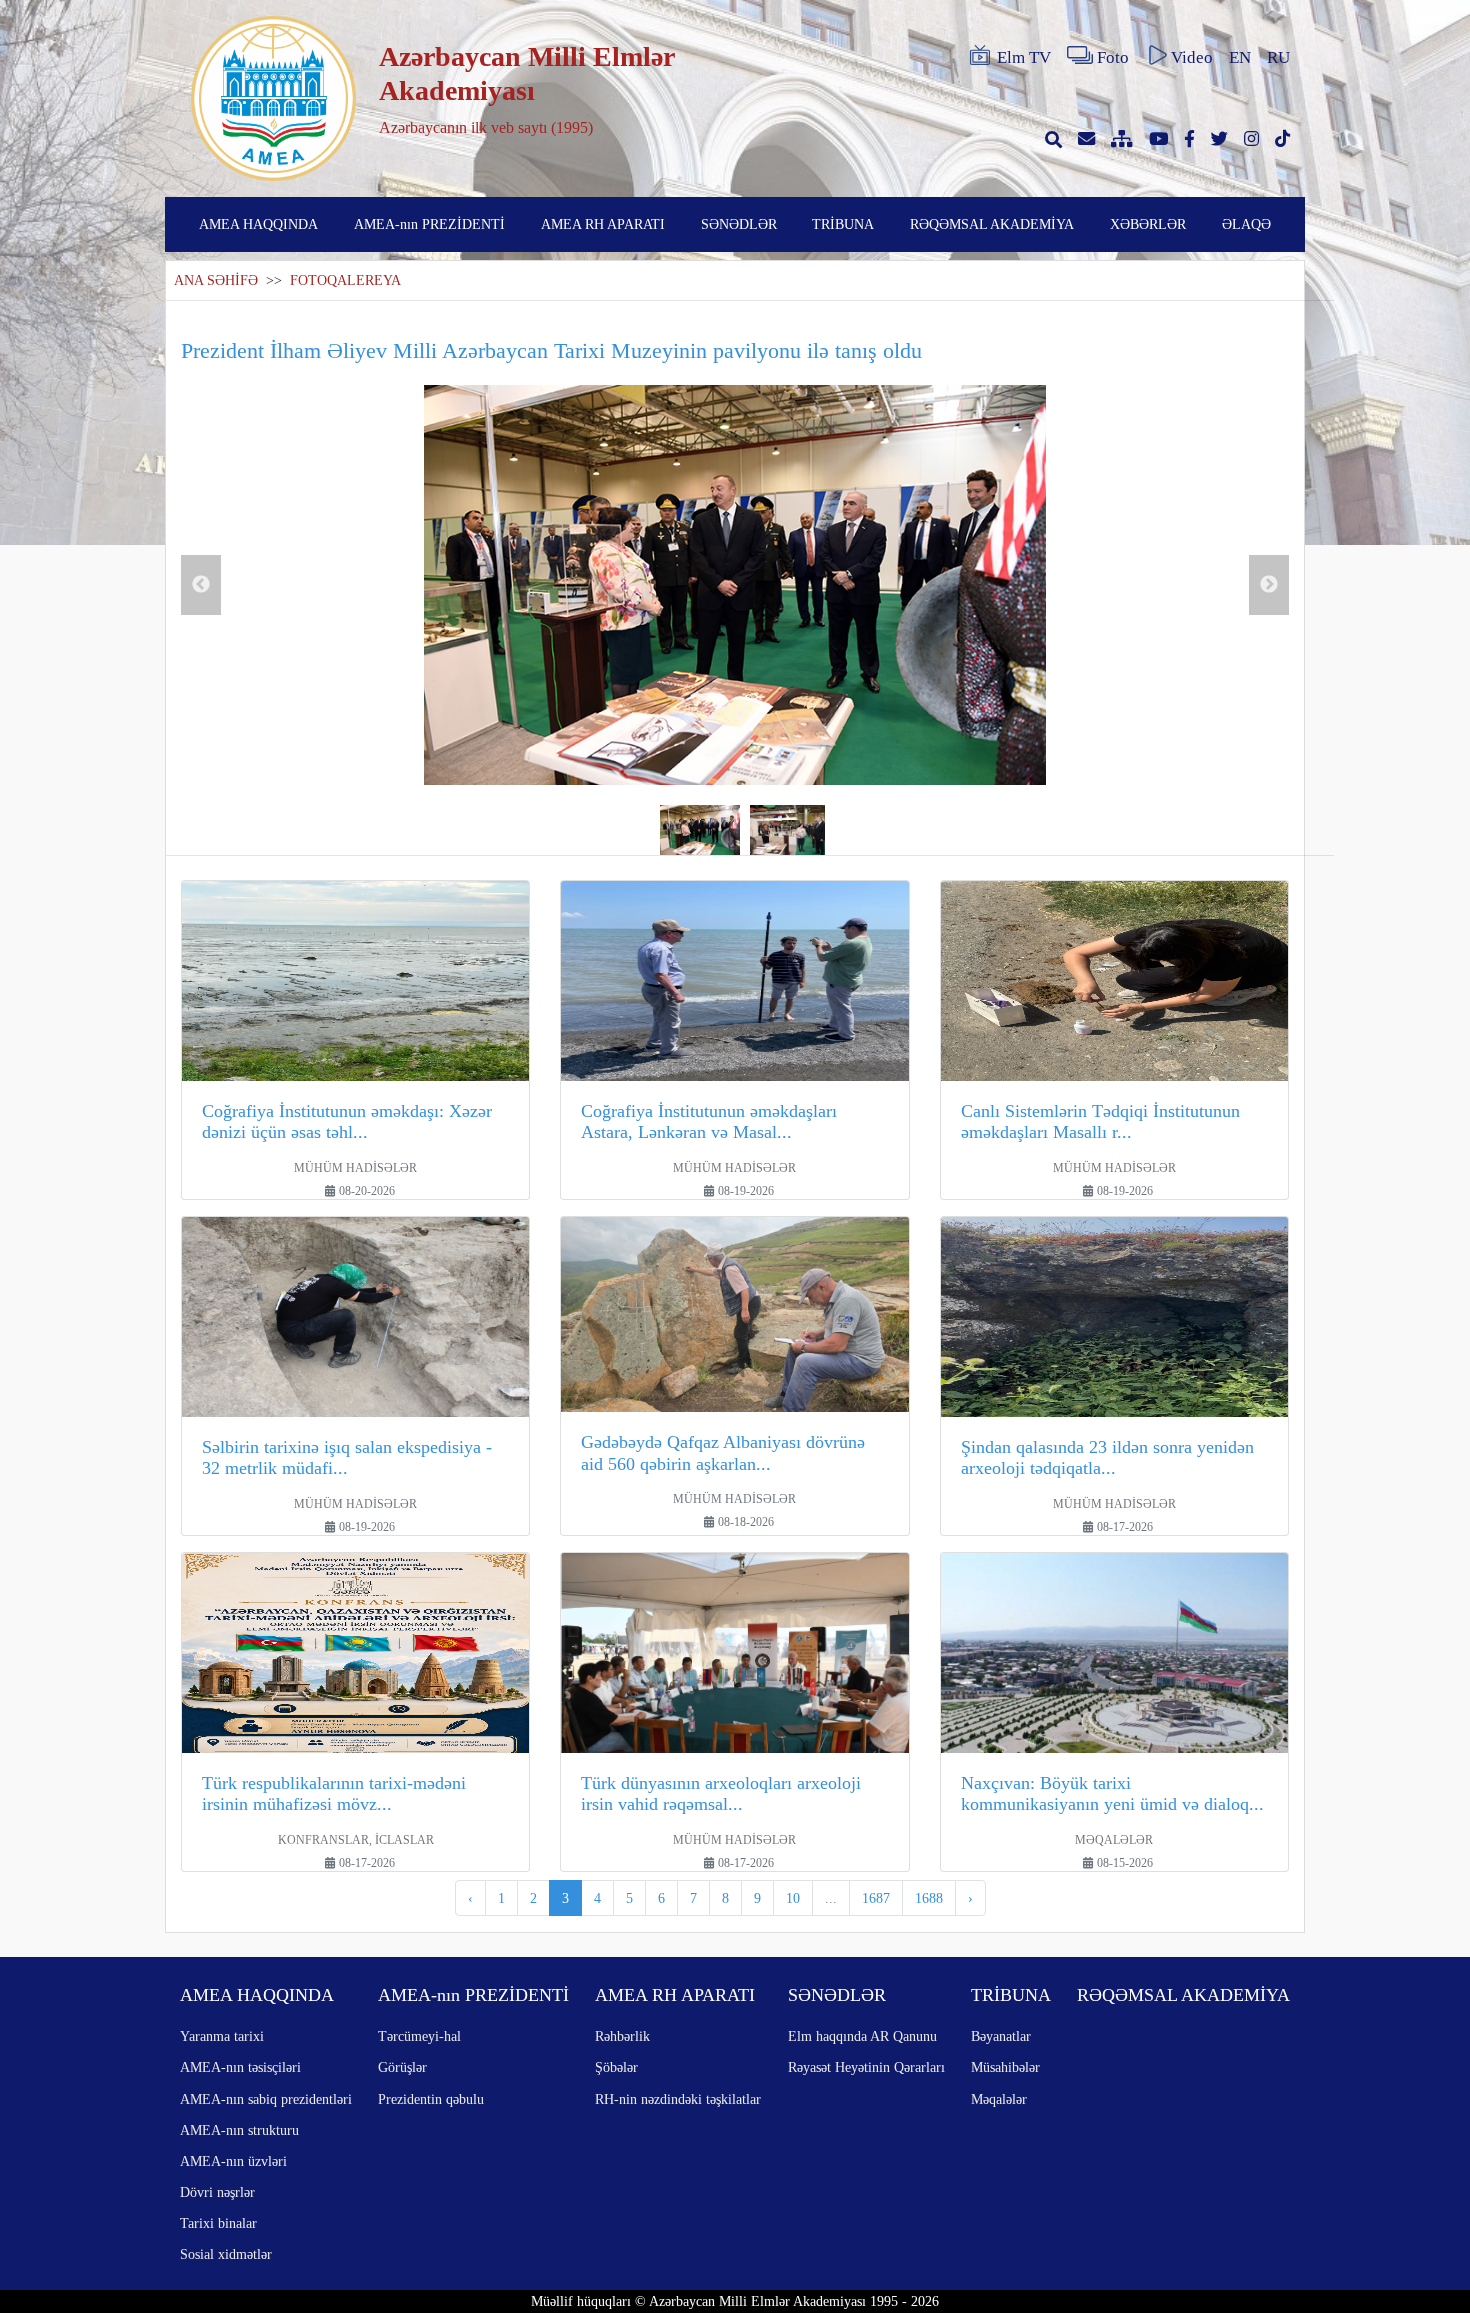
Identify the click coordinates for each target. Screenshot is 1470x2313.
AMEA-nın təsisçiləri (240, 2067)
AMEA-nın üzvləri (233, 2161)
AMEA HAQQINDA (258, 224)
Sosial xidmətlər (226, 2254)
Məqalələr (999, 2099)
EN (1240, 57)
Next (1269, 585)
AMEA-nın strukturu (239, 2130)
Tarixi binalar (218, 2223)
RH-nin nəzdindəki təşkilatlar (678, 2099)
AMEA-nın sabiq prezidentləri (266, 2099)
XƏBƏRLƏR (1148, 224)
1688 (929, 1898)
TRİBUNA (843, 224)
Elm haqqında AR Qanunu (862, 2036)
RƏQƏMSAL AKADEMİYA (992, 224)
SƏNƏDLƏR (739, 224)
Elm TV (1024, 57)
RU (1278, 57)
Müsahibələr (1005, 2067)
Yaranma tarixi (222, 2036)
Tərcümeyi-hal (419, 2036)
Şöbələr (616, 2067)
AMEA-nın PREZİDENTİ (429, 224)
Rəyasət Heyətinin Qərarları (866, 2067)
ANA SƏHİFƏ (216, 280)
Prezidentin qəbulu (431, 2099)
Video (1192, 57)
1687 (876, 1898)
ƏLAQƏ (1246, 224)
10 (793, 1898)
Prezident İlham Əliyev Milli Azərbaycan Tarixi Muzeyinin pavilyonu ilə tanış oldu (551, 350)
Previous (201, 585)
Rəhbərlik (622, 2036)
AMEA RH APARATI (603, 224)
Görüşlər (402, 2067)
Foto (1113, 57)
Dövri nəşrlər (217, 2192)
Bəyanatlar (1001, 2036)
